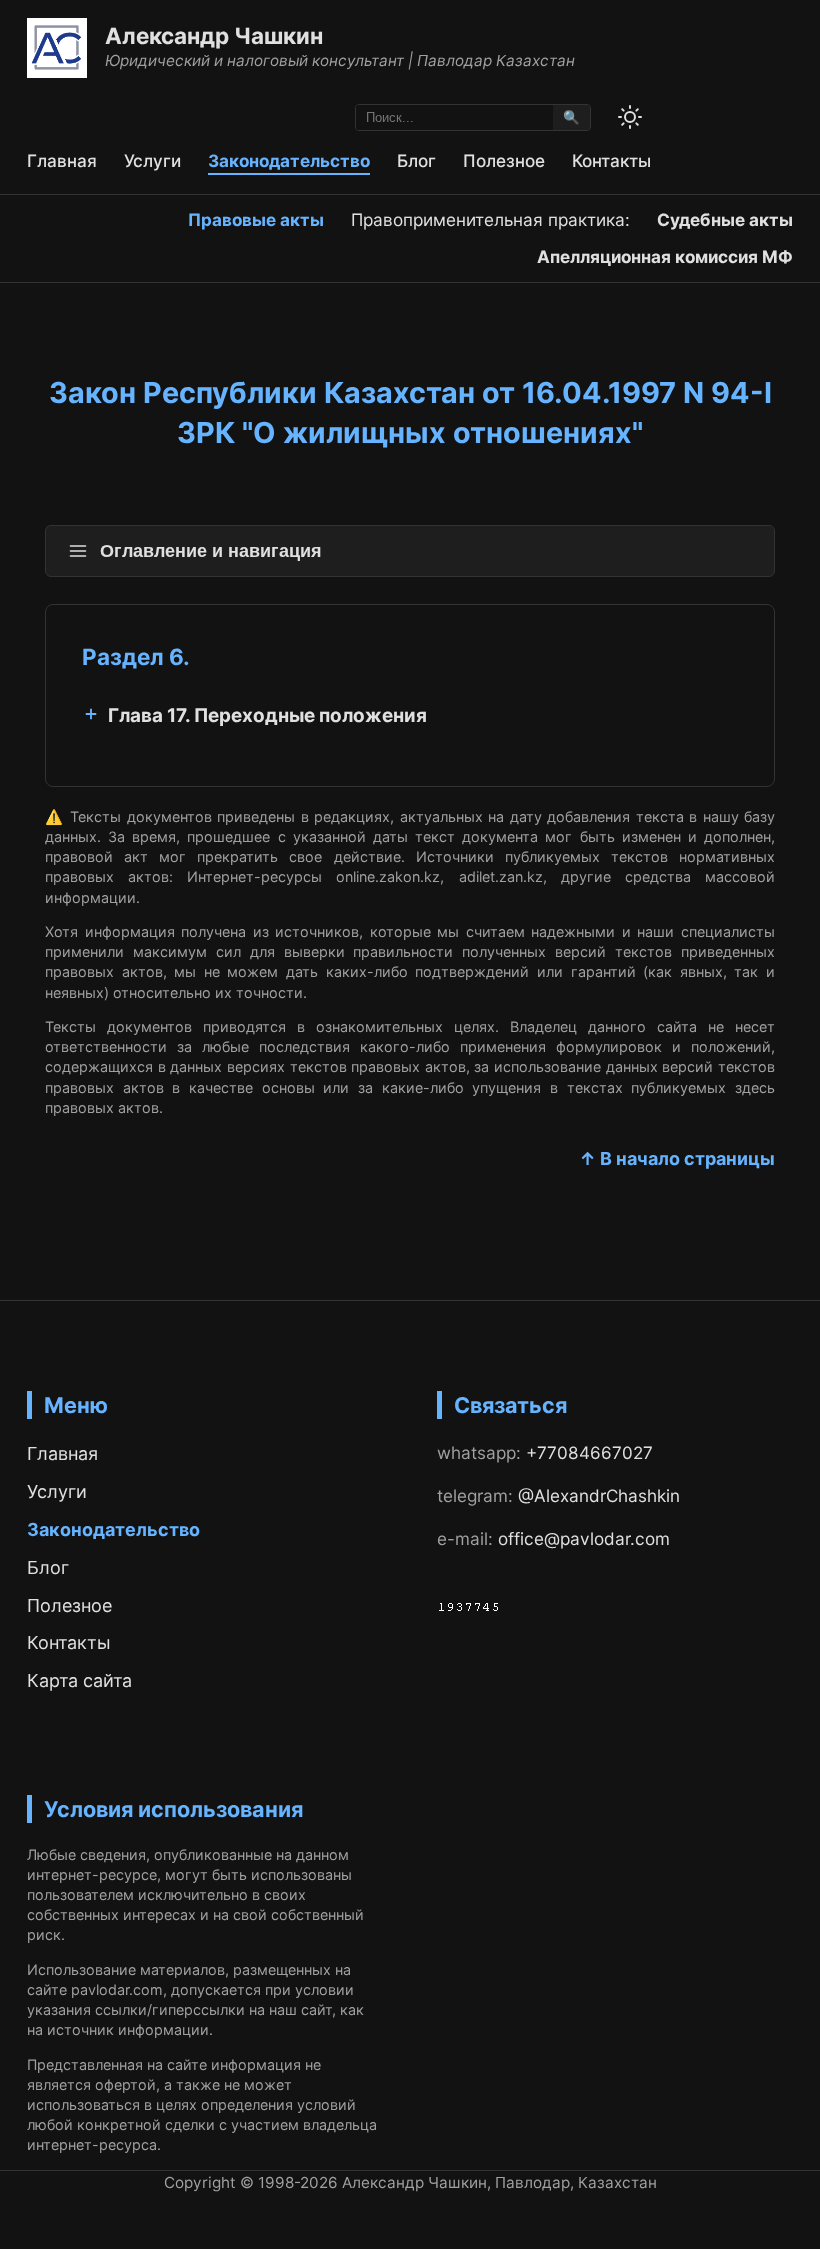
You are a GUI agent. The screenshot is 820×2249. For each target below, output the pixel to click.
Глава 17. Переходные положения (267, 715)
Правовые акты (256, 219)
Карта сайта (79, 1680)
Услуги (152, 160)
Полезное (504, 160)
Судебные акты (725, 219)
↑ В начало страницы (677, 1158)
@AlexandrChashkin (599, 1495)
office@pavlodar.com (584, 1538)
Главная (62, 160)
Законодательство (289, 160)
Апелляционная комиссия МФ (665, 256)
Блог (416, 160)
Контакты (611, 160)
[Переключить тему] (630, 117)
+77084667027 (589, 1452)
